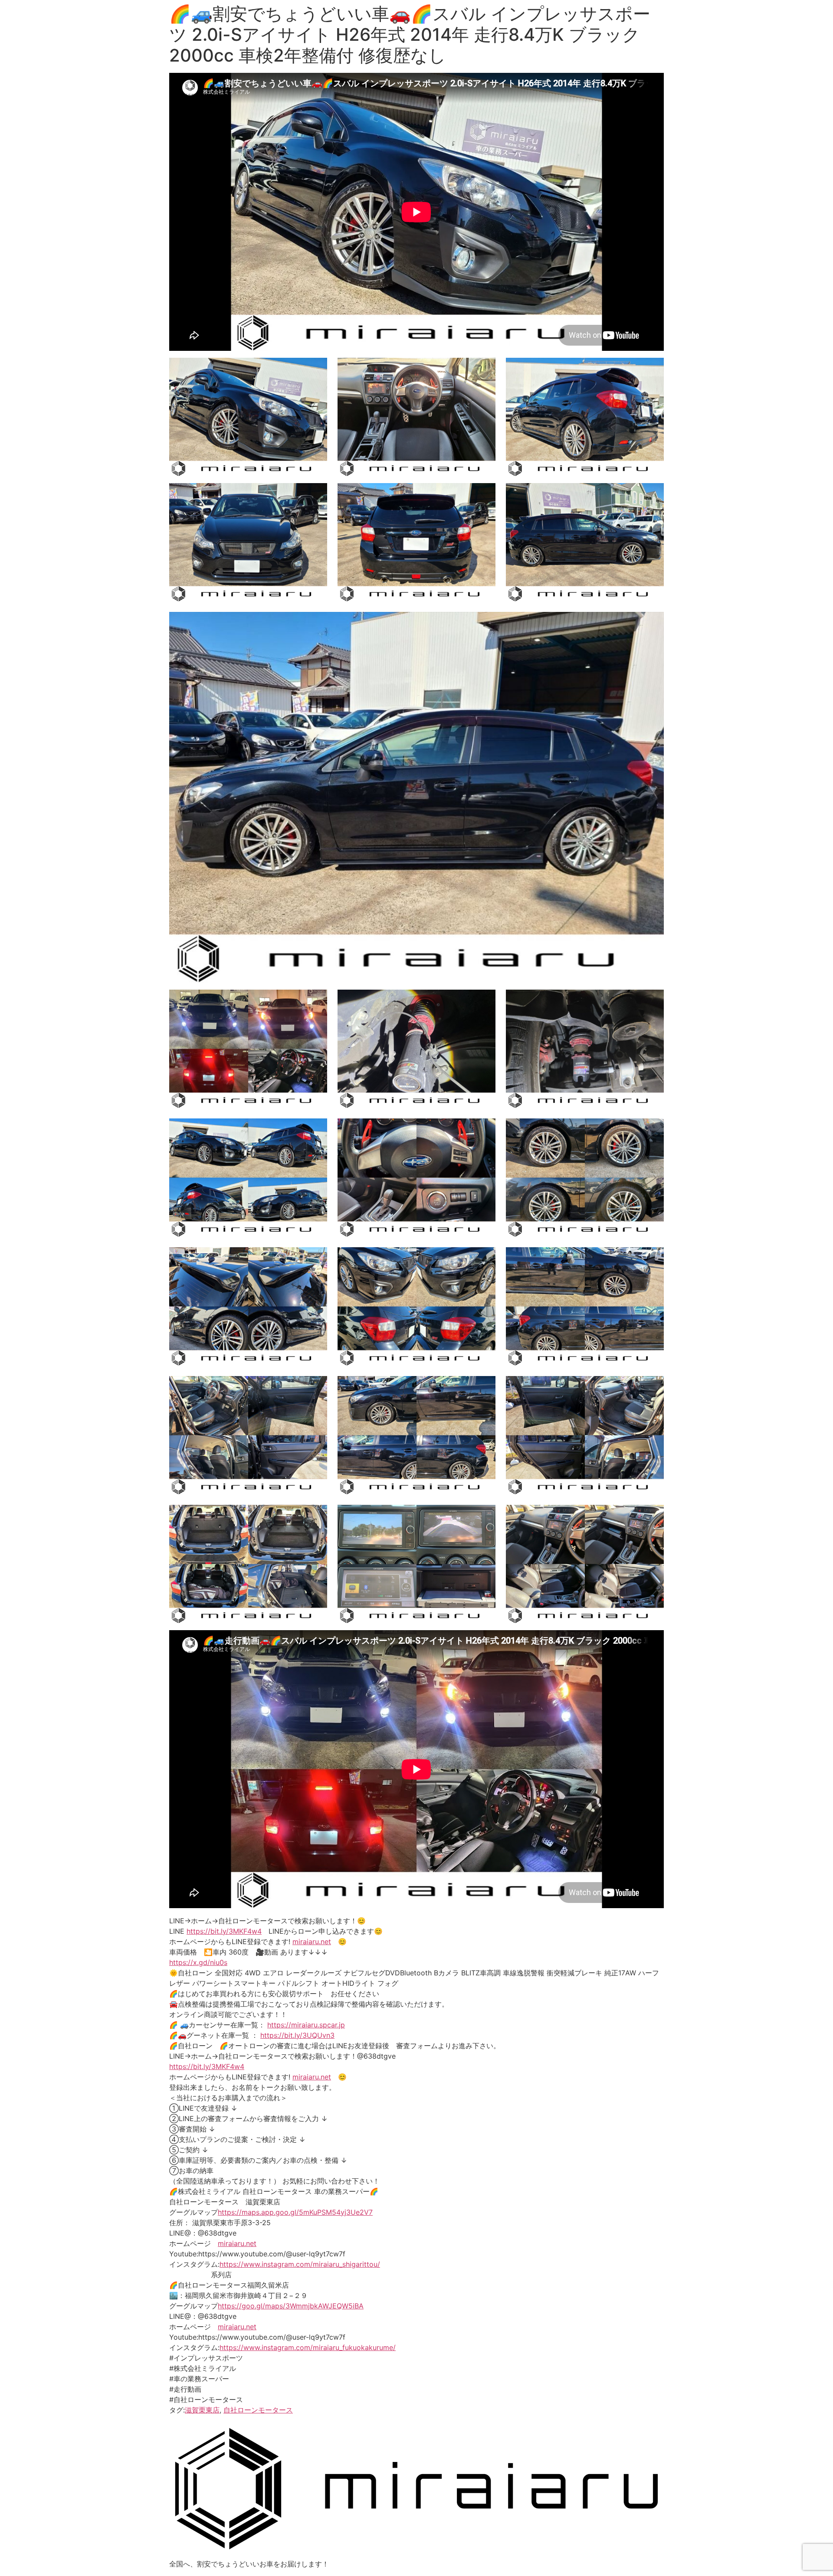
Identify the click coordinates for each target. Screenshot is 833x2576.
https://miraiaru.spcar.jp (306, 2025)
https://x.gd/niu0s (198, 1962)
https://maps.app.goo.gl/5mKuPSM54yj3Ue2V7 (295, 2212)
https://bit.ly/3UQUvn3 (297, 2035)
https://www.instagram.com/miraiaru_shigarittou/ (300, 2264)
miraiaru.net (312, 1942)
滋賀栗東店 (202, 2410)
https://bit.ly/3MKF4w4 (224, 1931)
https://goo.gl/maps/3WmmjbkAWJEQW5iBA (291, 2306)
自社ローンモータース (258, 2410)
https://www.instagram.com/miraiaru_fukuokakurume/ (308, 2347)
